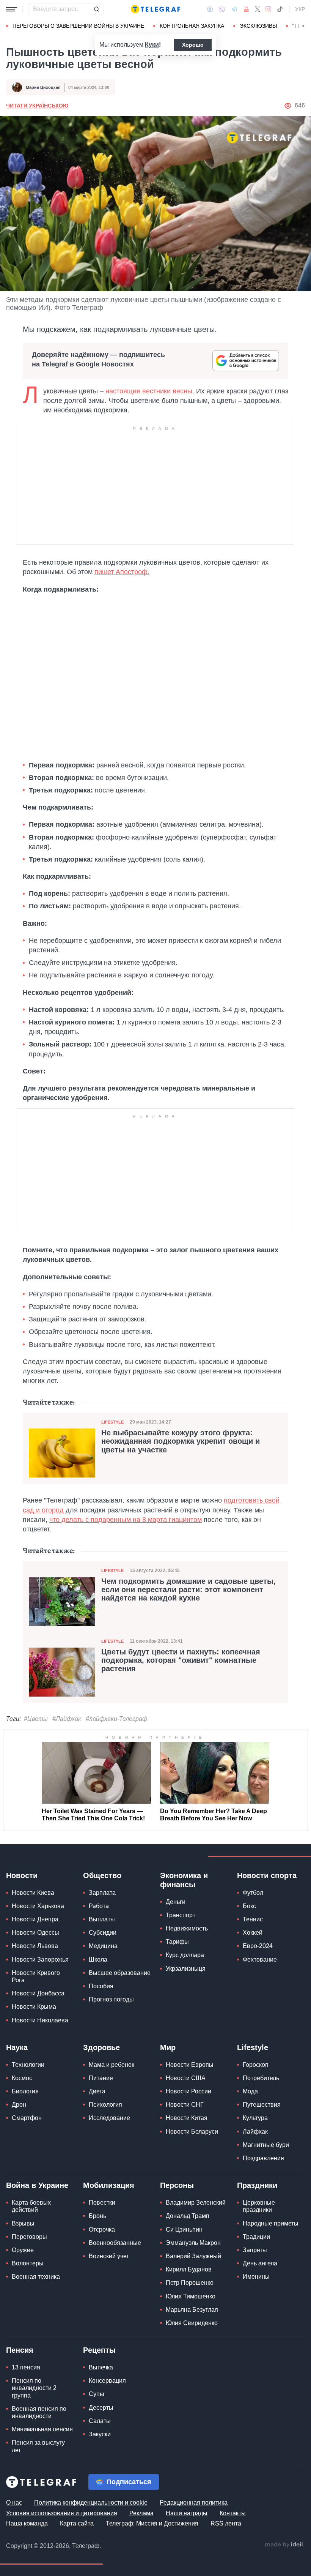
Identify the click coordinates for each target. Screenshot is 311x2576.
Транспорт (181, 1915)
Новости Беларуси (192, 2132)
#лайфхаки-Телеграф (116, 1719)
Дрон (19, 2105)
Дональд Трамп (188, 2216)
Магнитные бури (266, 2145)
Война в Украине (37, 2185)
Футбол (253, 1893)
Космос (22, 2078)
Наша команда (27, 2523)
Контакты (233, 2513)
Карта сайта (77, 2523)
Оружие (23, 2250)
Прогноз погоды (111, 1999)
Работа (99, 1906)
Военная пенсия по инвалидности (39, 2412)
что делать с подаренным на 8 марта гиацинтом (126, 1520)
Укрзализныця (186, 1969)
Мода (250, 2091)
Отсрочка (102, 2230)
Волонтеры (28, 2263)
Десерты (101, 2408)
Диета (97, 2091)
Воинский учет (109, 2256)
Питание (101, 2078)
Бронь (97, 2216)
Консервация (107, 2381)
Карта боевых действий (31, 2206)
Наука (17, 2047)
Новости (22, 1875)
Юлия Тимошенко (191, 2296)
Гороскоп (256, 2065)
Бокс (249, 1906)
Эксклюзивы (258, 26)
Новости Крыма (34, 2007)
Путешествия (262, 2105)
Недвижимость (187, 1928)
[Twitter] (258, 9)
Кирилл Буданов (189, 2269)
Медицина (103, 1946)
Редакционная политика (194, 2503)
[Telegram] (234, 9)
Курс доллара (185, 1955)
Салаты (100, 2421)
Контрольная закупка (192, 26)
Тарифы (177, 1942)
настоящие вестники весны (149, 391)
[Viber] (222, 9)
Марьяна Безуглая (192, 2310)
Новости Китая (187, 2118)
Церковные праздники (259, 2206)
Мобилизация (109, 2185)
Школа (98, 1960)
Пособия (101, 1986)
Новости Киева (33, 1893)
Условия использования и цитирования (62, 2513)
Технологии (28, 2065)
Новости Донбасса (38, 1993)
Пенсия (20, 2350)
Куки (152, 45)
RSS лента (226, 2523)
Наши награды (187, 2513)
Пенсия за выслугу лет (38, 2446)
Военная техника (36, 2277)
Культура (255, 2118)
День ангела (260, 2263)
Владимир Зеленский (196, 2203)
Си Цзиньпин (184, 2230)
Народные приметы (271, 2223)
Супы (97, 2394)
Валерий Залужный (193, 2256)
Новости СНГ (185, 2105)
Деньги (176, 1902)
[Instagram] (268, 9)
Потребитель (261, 2078)
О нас (14, 2503)
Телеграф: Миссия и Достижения (152, 2523)
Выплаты (102, 1919)
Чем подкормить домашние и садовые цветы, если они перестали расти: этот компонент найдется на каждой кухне (188, 1589)
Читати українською (37, 106)
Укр (300, 9)
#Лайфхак (67, 1719)
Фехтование (260, 1960)
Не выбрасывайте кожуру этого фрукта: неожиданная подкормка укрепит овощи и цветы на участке (181, 1441)
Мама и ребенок (112, 2065)
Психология (105, 2105)
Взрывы (23, 2223)
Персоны (177, 2185)
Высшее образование (120, 1973)
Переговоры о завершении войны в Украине (78, 26)
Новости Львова (35, 1946)
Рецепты (99, 2350)
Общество (102, 1875)
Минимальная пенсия (42, 2429)
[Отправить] (96, 9)
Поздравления (263, 2158)
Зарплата (102, 1893)
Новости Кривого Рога (36, 1976)
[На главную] (155, 9)
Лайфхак (255, 2132)
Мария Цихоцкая (43, 87)
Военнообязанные (115, 2243)
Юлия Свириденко (192, 2323)
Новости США (186, 2078)
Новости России (188, 2091)
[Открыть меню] (11, 9)
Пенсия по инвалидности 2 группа (34, 2388)
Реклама (141, 2513)
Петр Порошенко (190, 2283)
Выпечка (101, 2367)
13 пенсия (26, 2367)
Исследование (109, 2118)
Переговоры (29, 2237)
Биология (25, 2091)
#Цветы (36, 1719)
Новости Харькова (38, 1906)
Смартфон (27, 2118)
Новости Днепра (35, 1919)
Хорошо (193, 45)
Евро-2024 (258, 1946)
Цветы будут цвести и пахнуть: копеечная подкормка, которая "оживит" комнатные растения (181, 1660)
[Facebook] (210, 9)
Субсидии (103, 1933)
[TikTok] (280, 9)
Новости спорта (267, 1875)
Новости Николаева (40, 2020)
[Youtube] (246, 9)
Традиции (256, 2237)
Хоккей (253, 1933)
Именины (256, 2277)
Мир (168, 2047)
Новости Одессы (35, 1933)
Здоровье (101, 2047)
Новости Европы (190, 2065)
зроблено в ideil (284, 2545)
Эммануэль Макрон (193, 2243)
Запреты (255, 2250)
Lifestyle (112, 1422)
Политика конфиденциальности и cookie (91, 2503)
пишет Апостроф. (122, 572)
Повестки (102, 2203)
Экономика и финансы (184, 1880)
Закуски (100, 2434)
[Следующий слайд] (303, 26)
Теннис (253, 1919)
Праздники (257, 2185)
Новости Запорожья (40, 1960)
